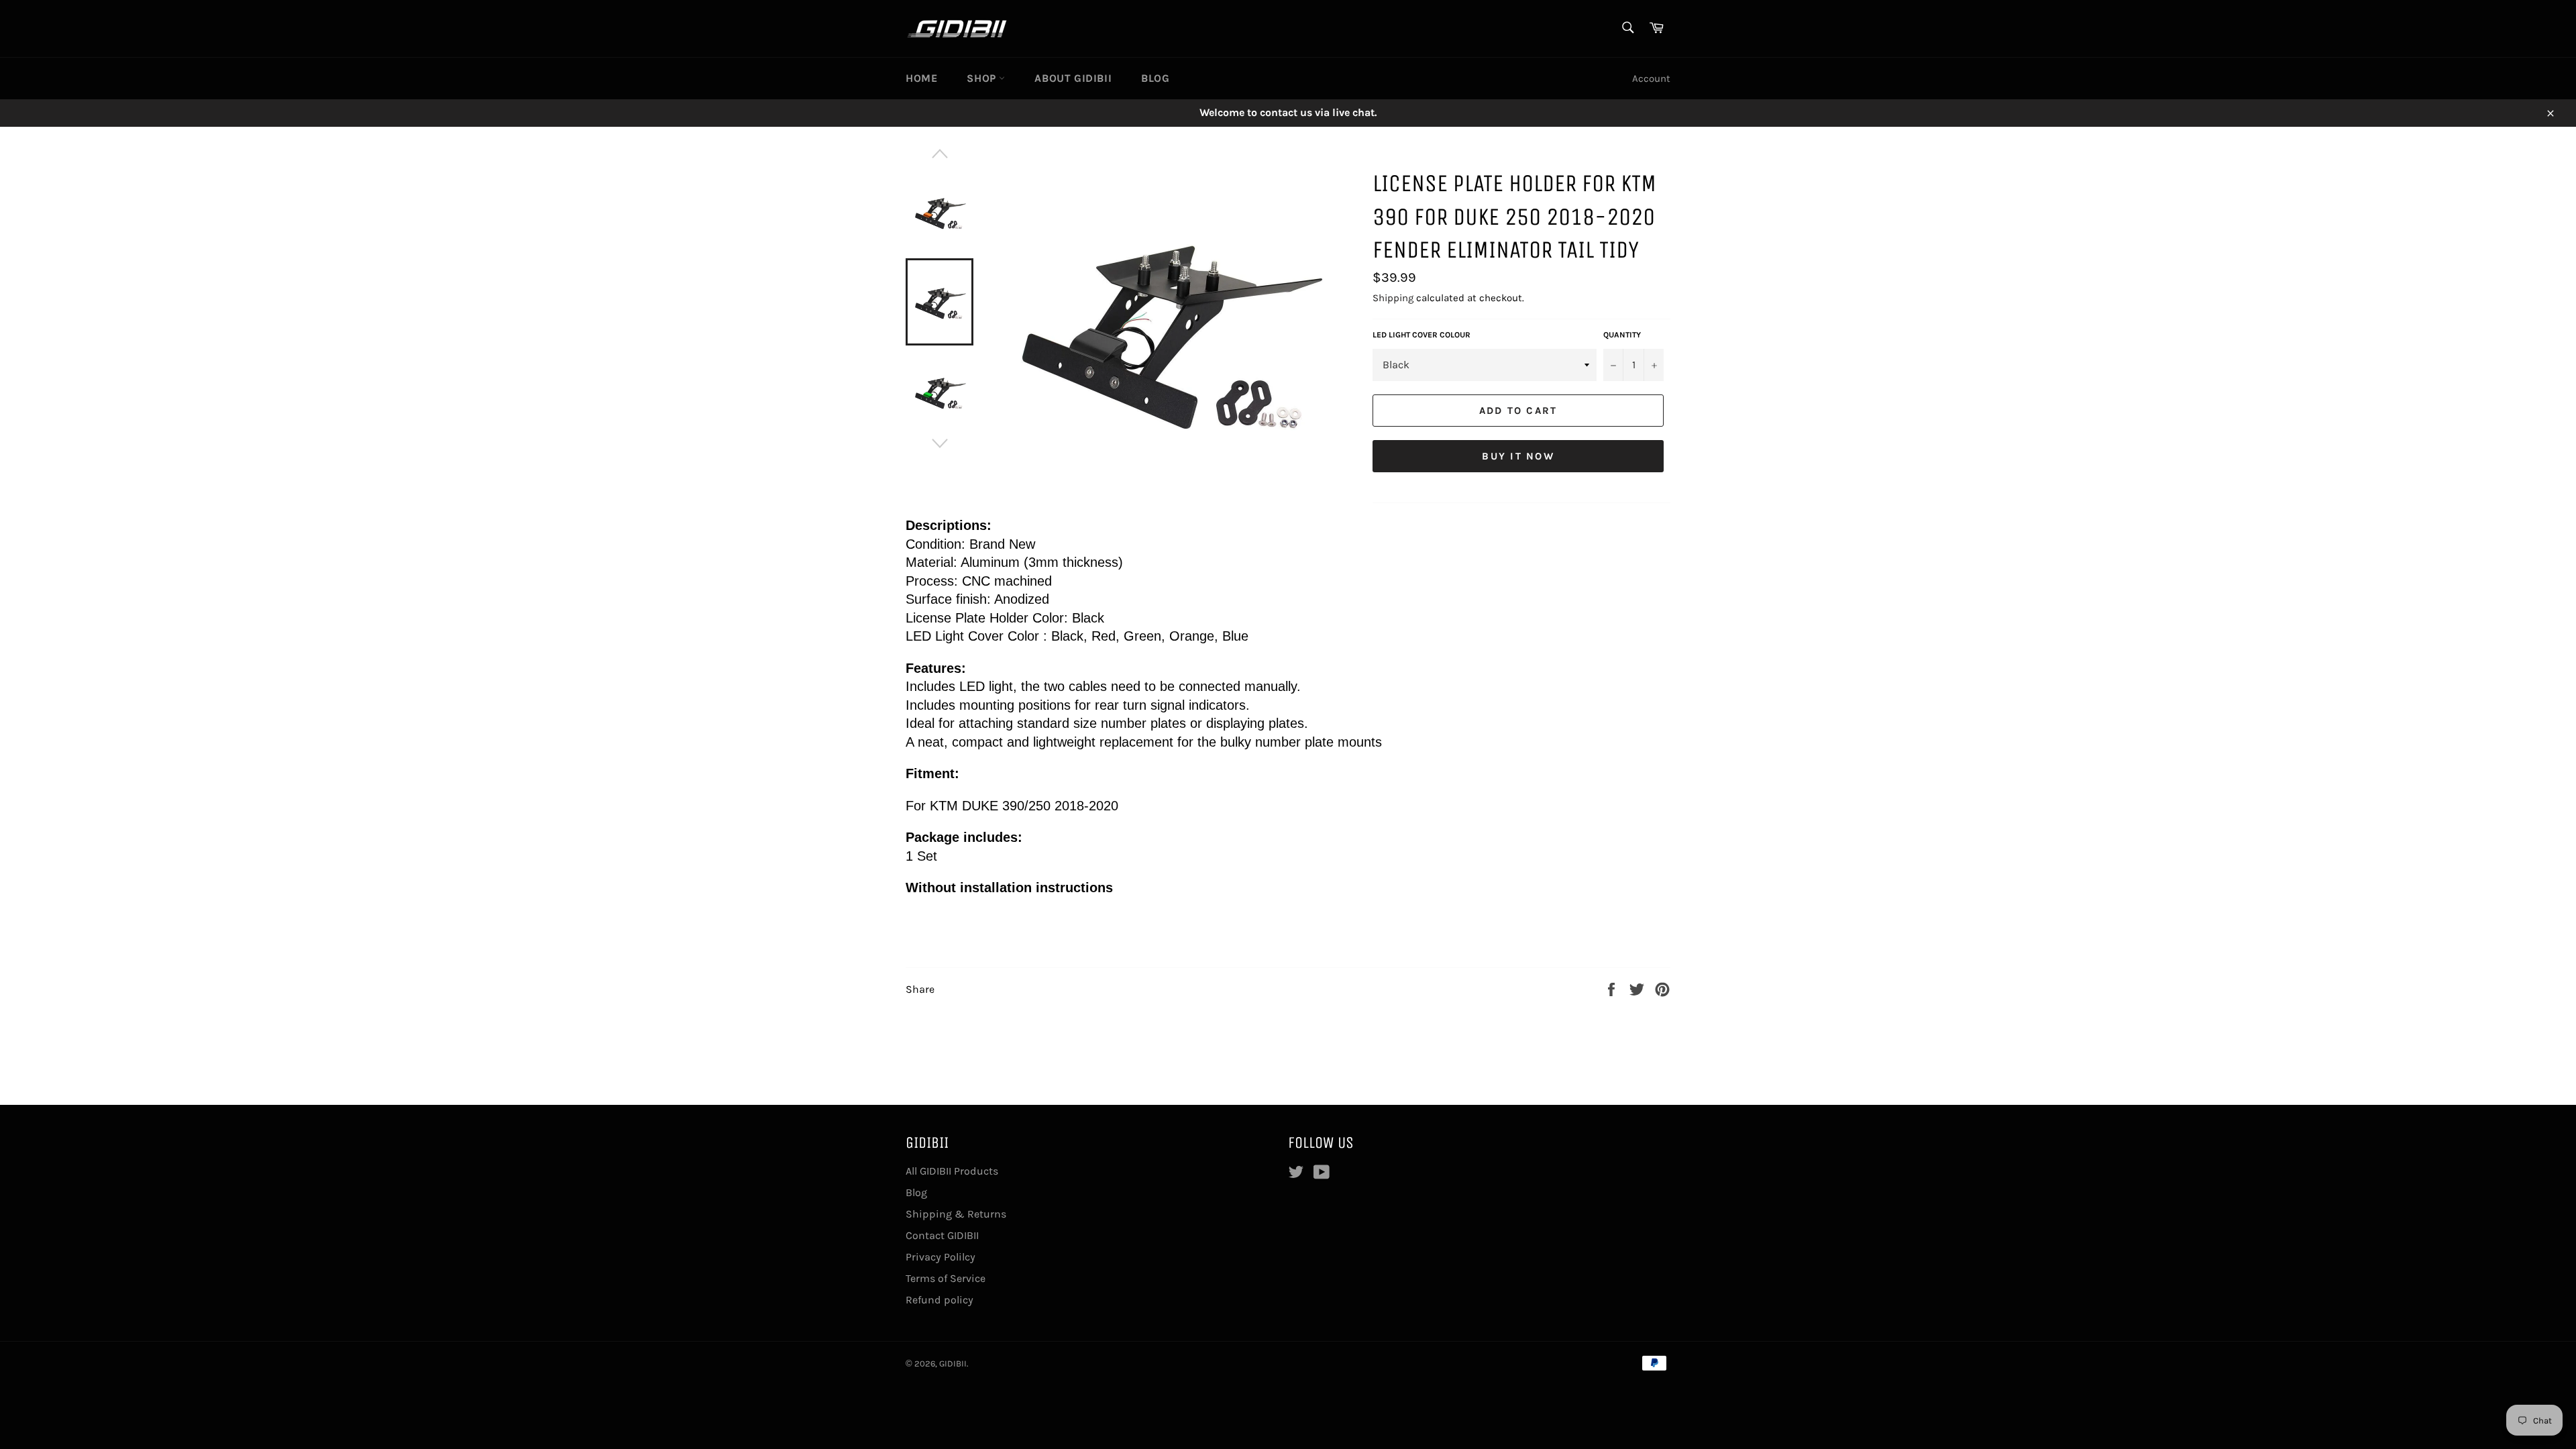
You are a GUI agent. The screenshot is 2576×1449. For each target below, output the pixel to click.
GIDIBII (953, 1363)
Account (1651, 78)
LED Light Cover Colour (1421, 335)
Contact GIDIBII (942, 1235)
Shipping (1393, 298)
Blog (1155, 78)
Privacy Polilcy (941, 1257)
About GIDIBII (1073, 78)
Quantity (1622, 335)
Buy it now (1518, 456)
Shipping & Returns (956, 1214)
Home (921, 78)
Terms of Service (946, 1278)
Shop (983, 78)
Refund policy (940, 1300)
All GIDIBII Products (952, 1171)
